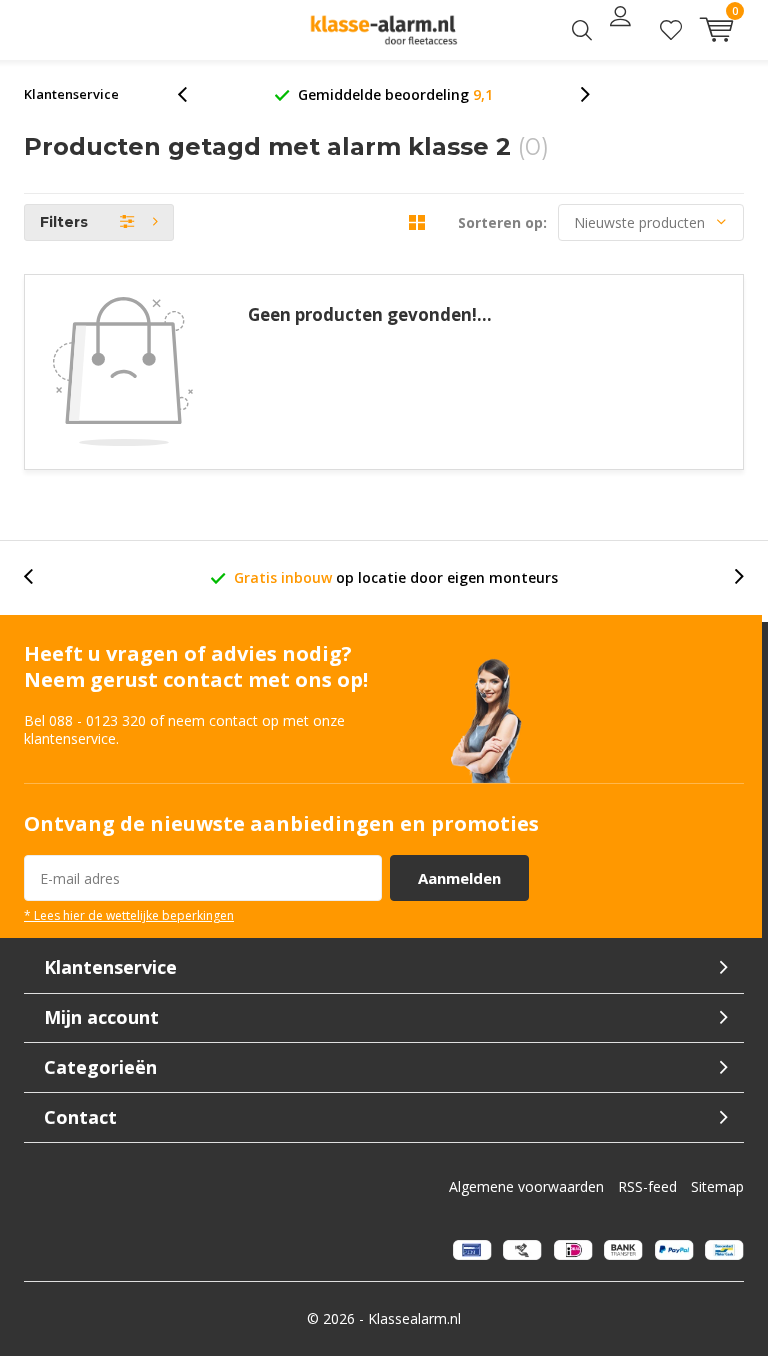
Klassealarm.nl (414, 1318)
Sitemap (717, 1186)
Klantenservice (71, 94)
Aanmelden (459, 878)
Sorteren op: (502, 222)
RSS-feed (647, 1186)
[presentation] (193, 94)
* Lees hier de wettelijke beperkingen (129, 915)
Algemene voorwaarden (526, 1186)
